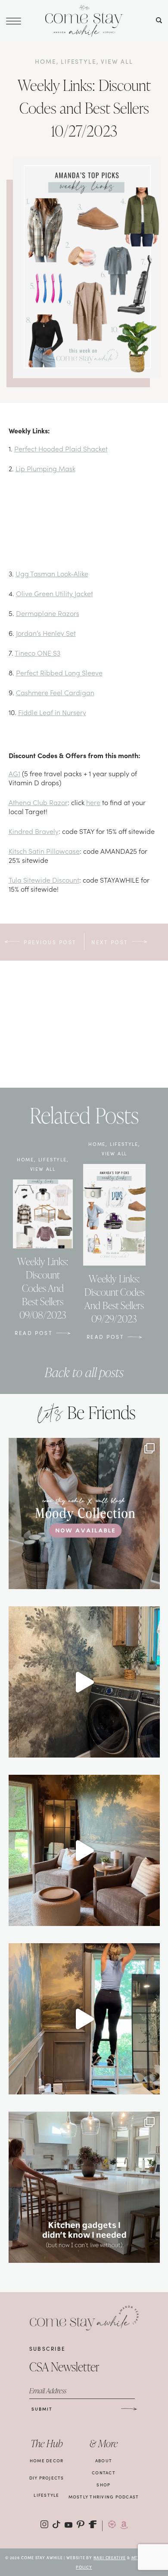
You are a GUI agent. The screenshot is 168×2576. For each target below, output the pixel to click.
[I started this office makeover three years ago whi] (84, 2019)
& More (104, 2444)
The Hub (47, 2444)
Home (45, 61)
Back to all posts (84, 1372)
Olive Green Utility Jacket (54, 593)
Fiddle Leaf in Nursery (52, 712)
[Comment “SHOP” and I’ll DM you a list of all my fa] (84, 2187)
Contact (104, 2473)
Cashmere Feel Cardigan (55, 692)
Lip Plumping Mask (45, 468)
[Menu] (14, 20)
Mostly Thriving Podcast (104, 2497)
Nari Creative (110, 2557)
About (104, 2461)
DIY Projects (47, 2478)
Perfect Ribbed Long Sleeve (59, 672)
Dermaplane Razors (48, 613)
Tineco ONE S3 (37, 653)
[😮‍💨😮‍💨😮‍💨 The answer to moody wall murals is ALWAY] (84, 1850)
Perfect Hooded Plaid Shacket (61, 448)
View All (117, 61)
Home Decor (47, 2461)
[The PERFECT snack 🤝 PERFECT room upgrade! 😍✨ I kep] (84, 1682)
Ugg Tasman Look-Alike (52, 573)
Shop (103, 2485)
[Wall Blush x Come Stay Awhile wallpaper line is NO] (84, 1514)
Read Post (34, 1333)
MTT (136, 2557)
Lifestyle (78, 61)
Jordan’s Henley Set (46, 633)
